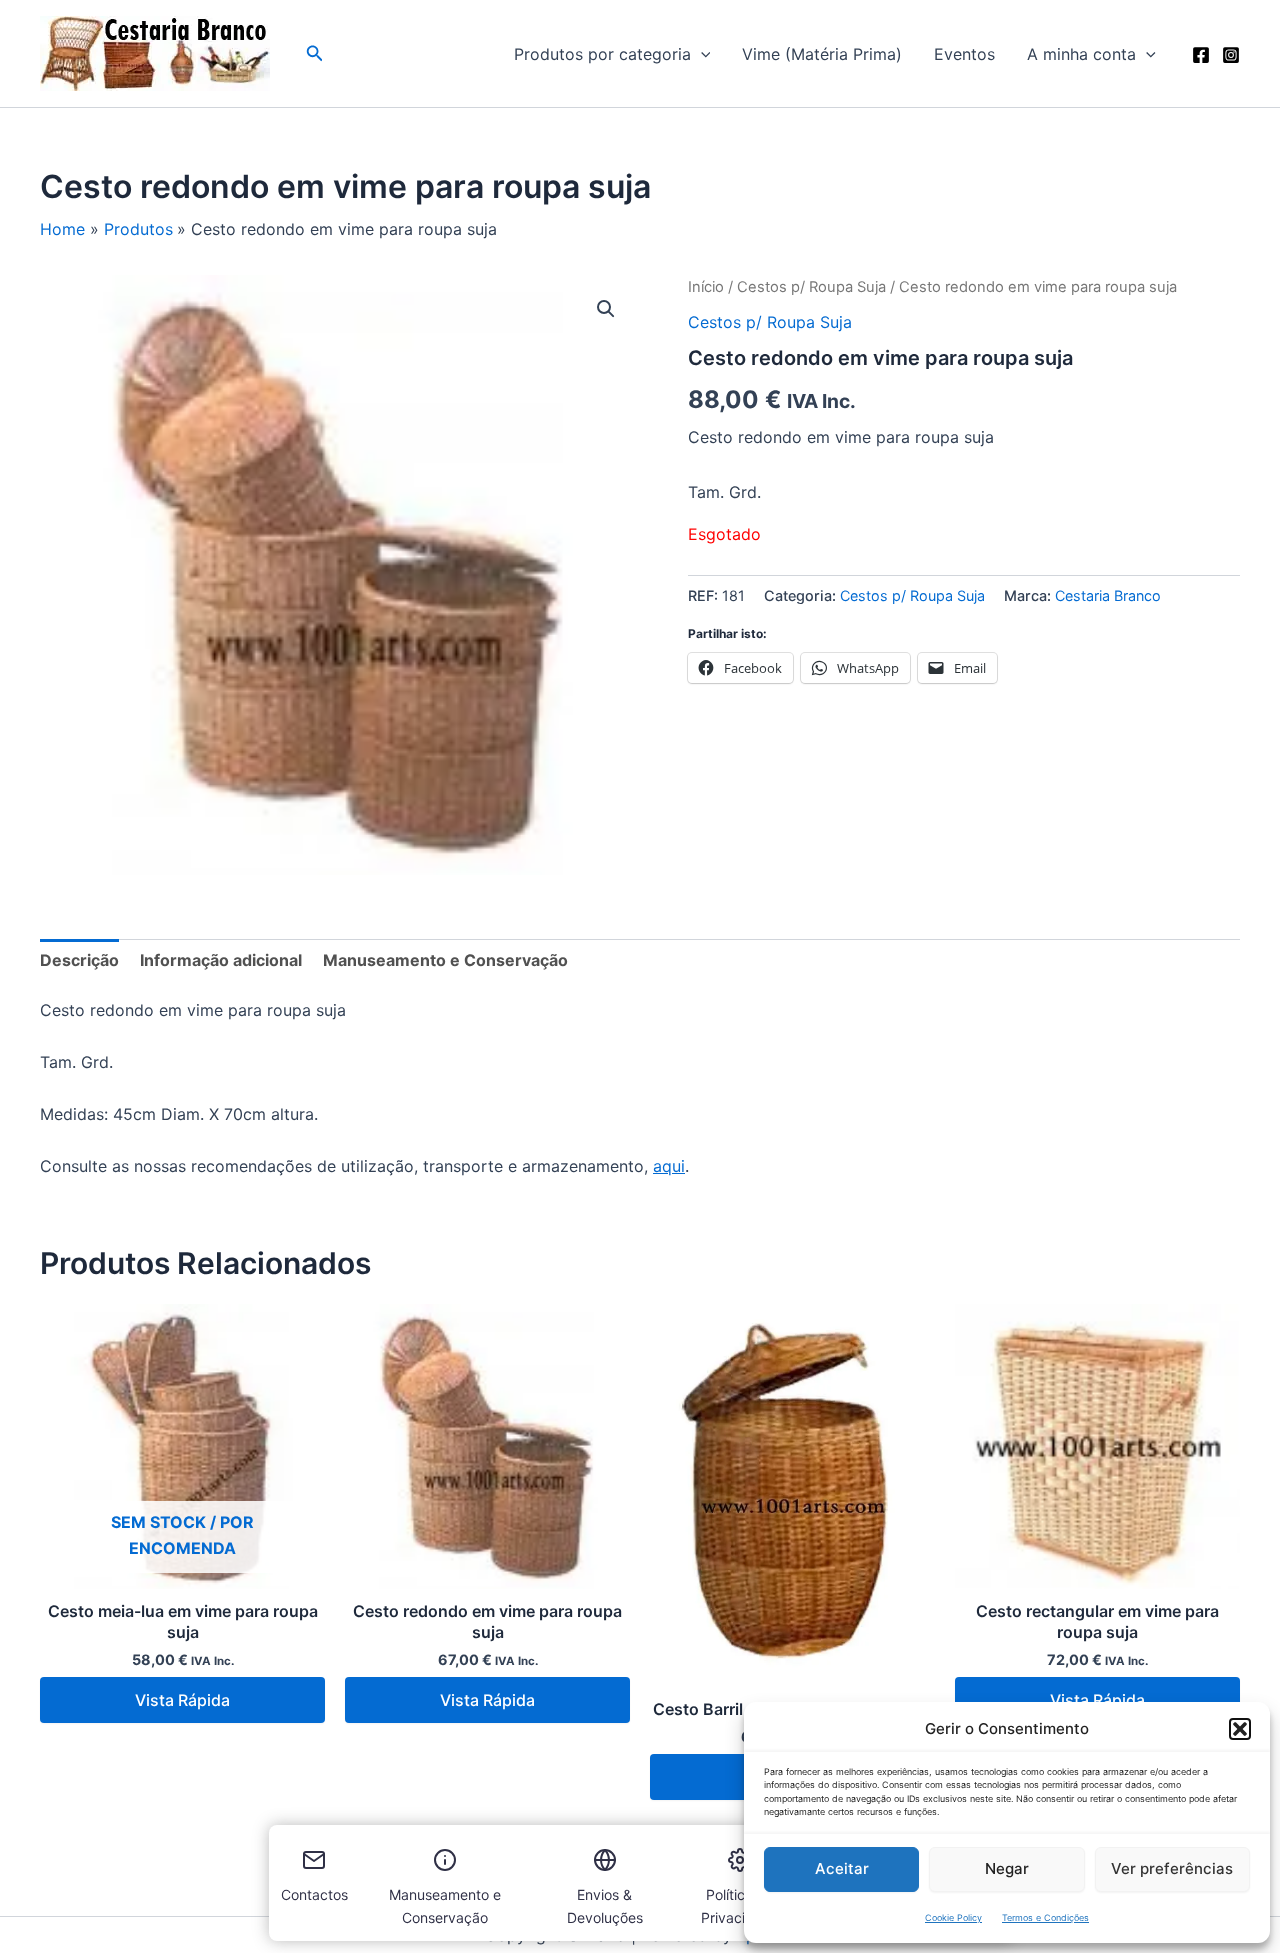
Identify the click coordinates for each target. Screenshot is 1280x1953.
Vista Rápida (182, 1700)
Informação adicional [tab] (221, 960)
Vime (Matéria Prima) (822, 54)
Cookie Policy (953, 1917)
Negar (1007, 1868)
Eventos (964, 54)
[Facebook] (1201, 55)
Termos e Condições (1045, 1917)
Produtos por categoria (602, 54)
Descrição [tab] (79, 960)
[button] (1240, 1729)
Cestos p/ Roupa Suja (811, 287)
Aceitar (842, 1868)
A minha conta (1081, 54)
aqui (669, 1166)
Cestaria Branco (1108, 595)
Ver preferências (1172, 1868)
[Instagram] (1231, 55)
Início (706, 287)
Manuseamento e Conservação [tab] (445, 960)
